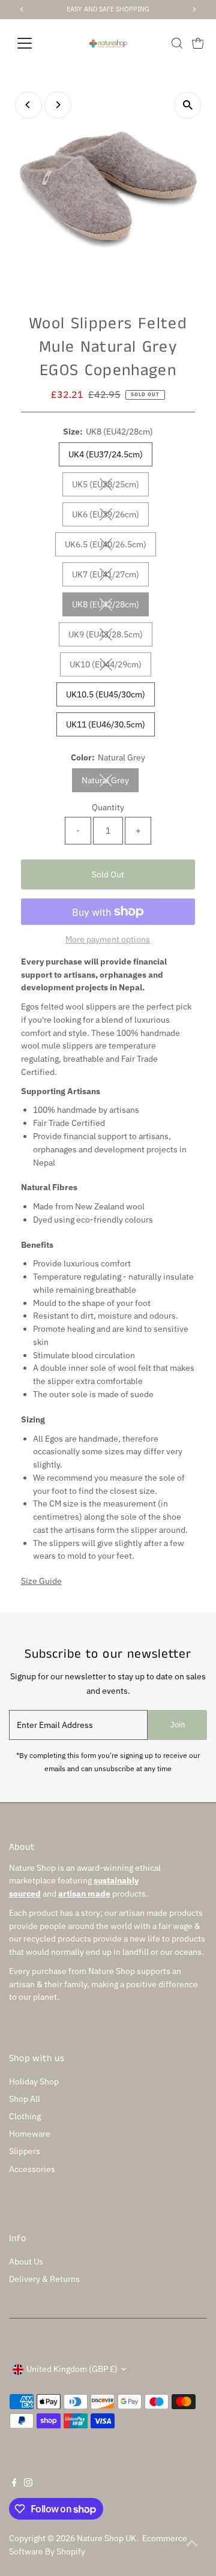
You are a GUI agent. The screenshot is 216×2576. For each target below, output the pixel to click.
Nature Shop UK (106, 2538)
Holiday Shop (34, 2081)
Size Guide (41, 1581)
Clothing (25, 2116)
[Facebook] (14, 2484)
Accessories (32, 2169)
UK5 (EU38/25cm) (110, 486)
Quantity (108, 807)
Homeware (30, 2134)
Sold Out (108, 874)
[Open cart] (198, 43)
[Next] (58, 105)
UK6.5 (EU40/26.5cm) (110, 546)
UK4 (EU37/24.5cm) (106, 454)
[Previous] (28, 105)
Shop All (25, 2099)
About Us (26, 2262)
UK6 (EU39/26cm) (110, 516)
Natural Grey (110, 782)
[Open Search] (177, 43)
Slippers (25, 2151)
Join (178, 1725)
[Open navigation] (32, 43)
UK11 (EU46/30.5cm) (106, 724)
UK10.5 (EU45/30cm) (106, 694)
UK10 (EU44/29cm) (110, 667)
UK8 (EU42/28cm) (110, 606)
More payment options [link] (108, 939)
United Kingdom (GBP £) (72, 2369)
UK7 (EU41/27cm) (110, 576)
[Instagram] (28, 2484)
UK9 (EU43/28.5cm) (110, 636)
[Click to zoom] (187, 105)
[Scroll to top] (192, 2543)
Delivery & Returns (44, 2279)
